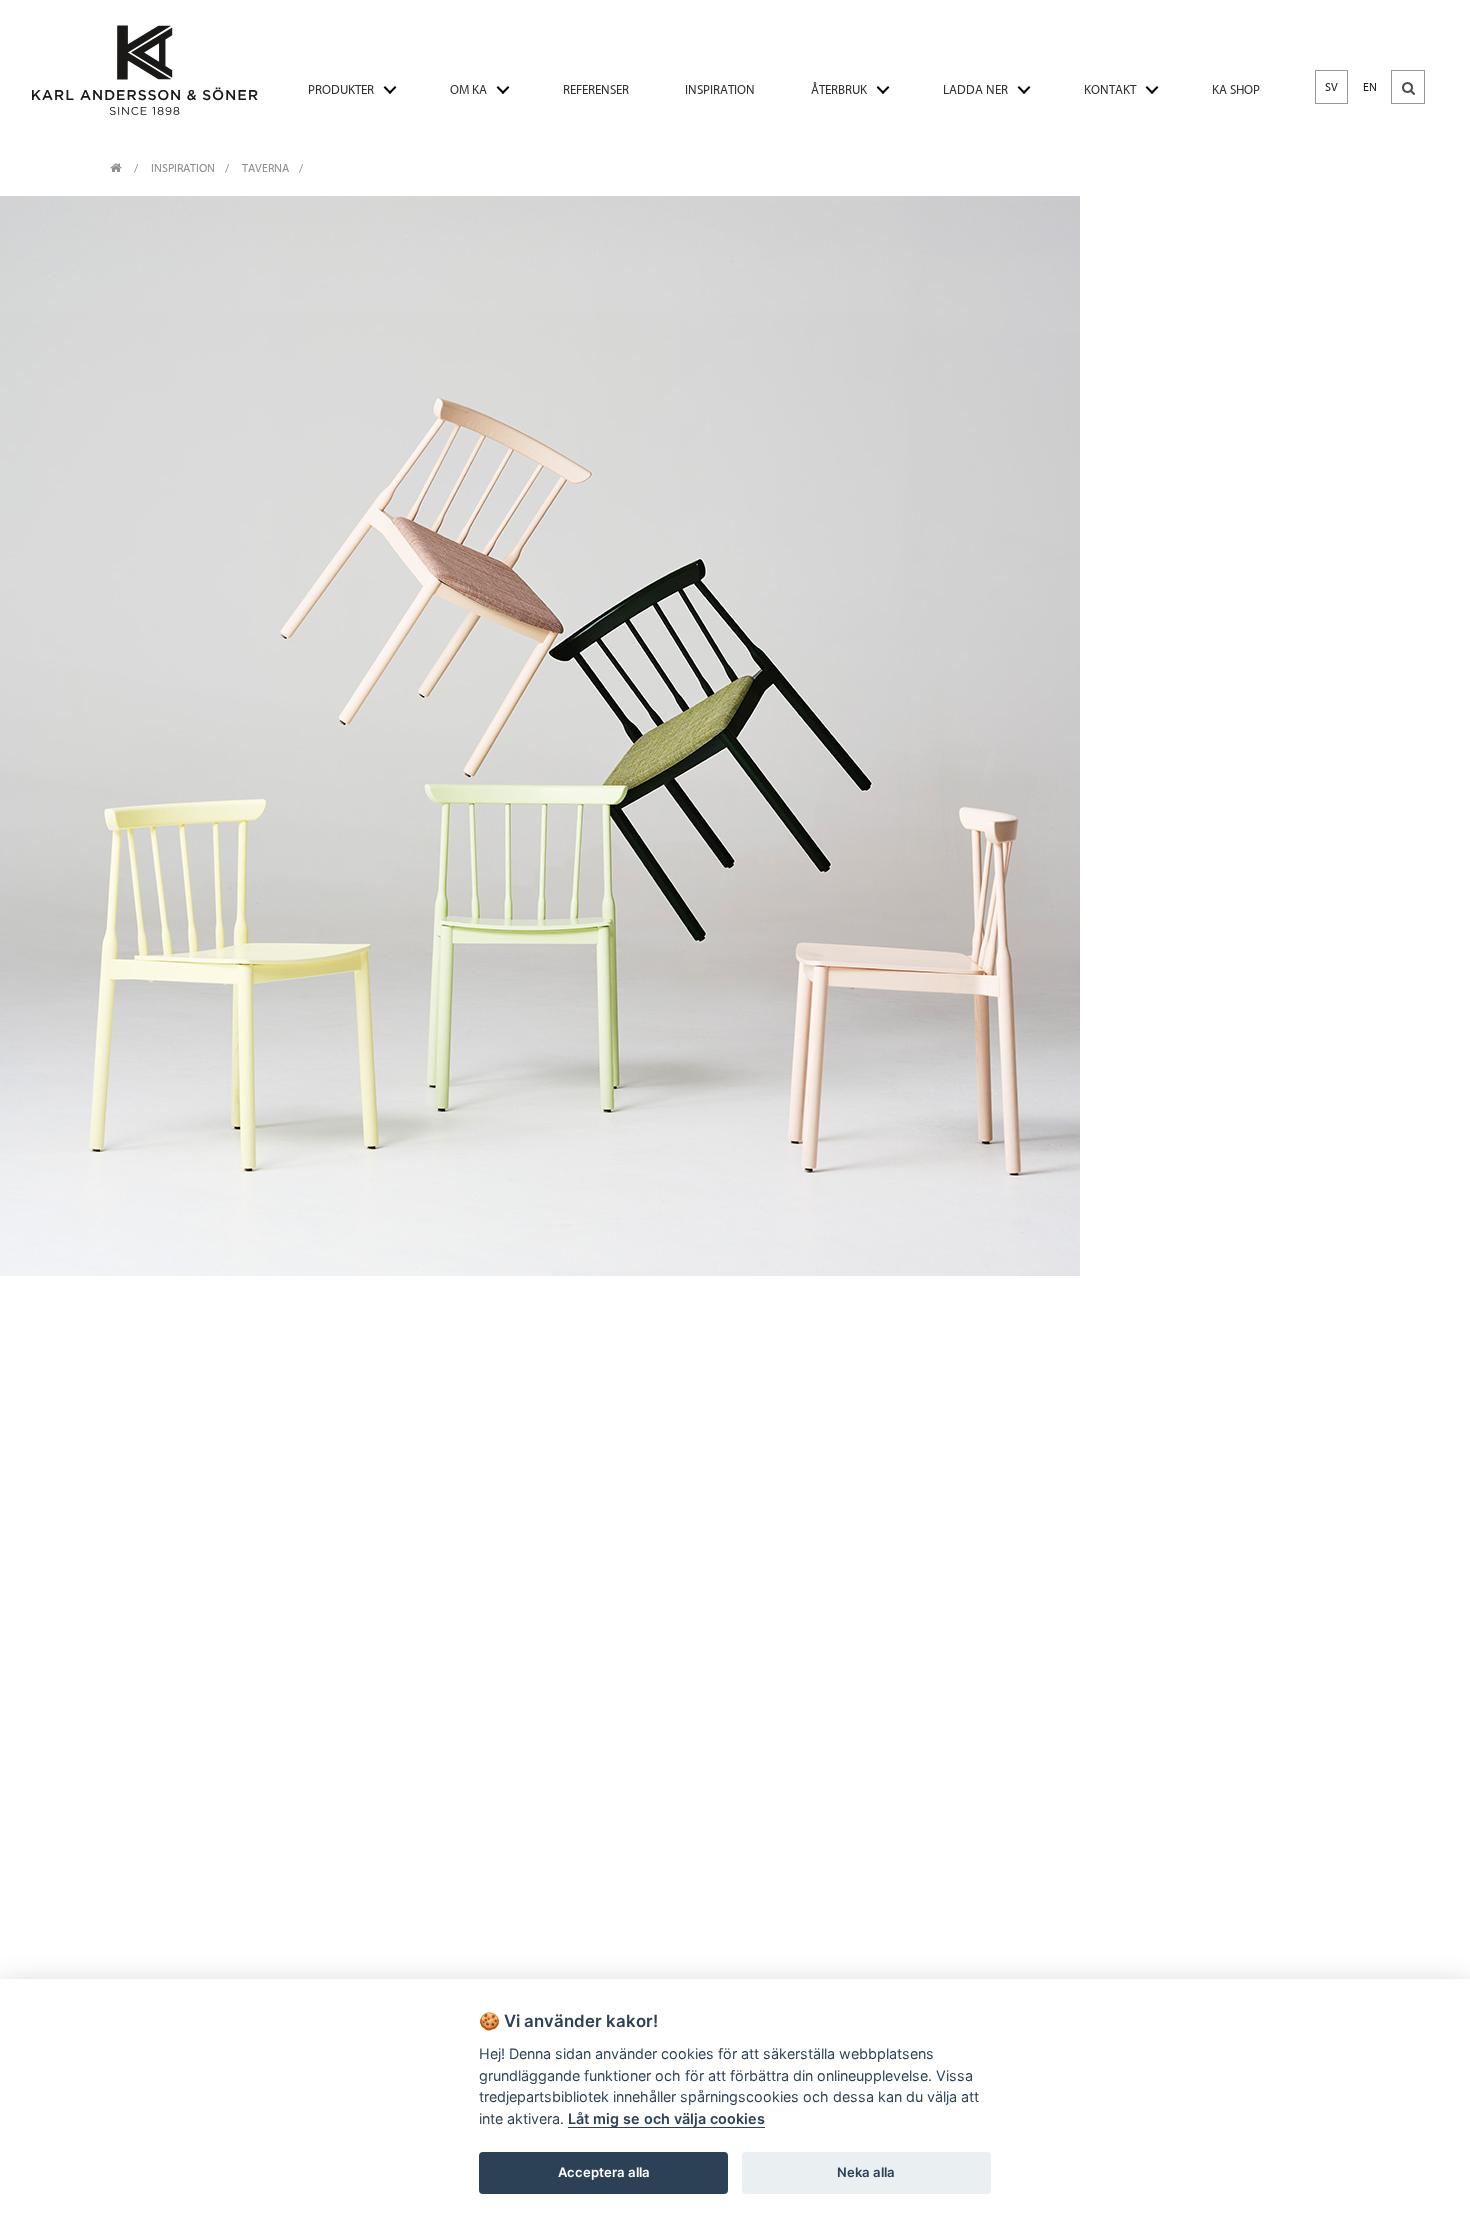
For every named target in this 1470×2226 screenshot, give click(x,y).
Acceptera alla (604, 2172)
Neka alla (866, 2172)
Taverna (265, 168)
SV (1331, 87)
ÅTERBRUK (839, 89)
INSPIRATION (720, 89)
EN (1370, 87)
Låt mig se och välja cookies (666, 2118)
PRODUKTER (341, 89)
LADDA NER (975, 89)
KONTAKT (1110, 89)
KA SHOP (1236, 89)
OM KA (468, 89)
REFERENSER (596, 89)
